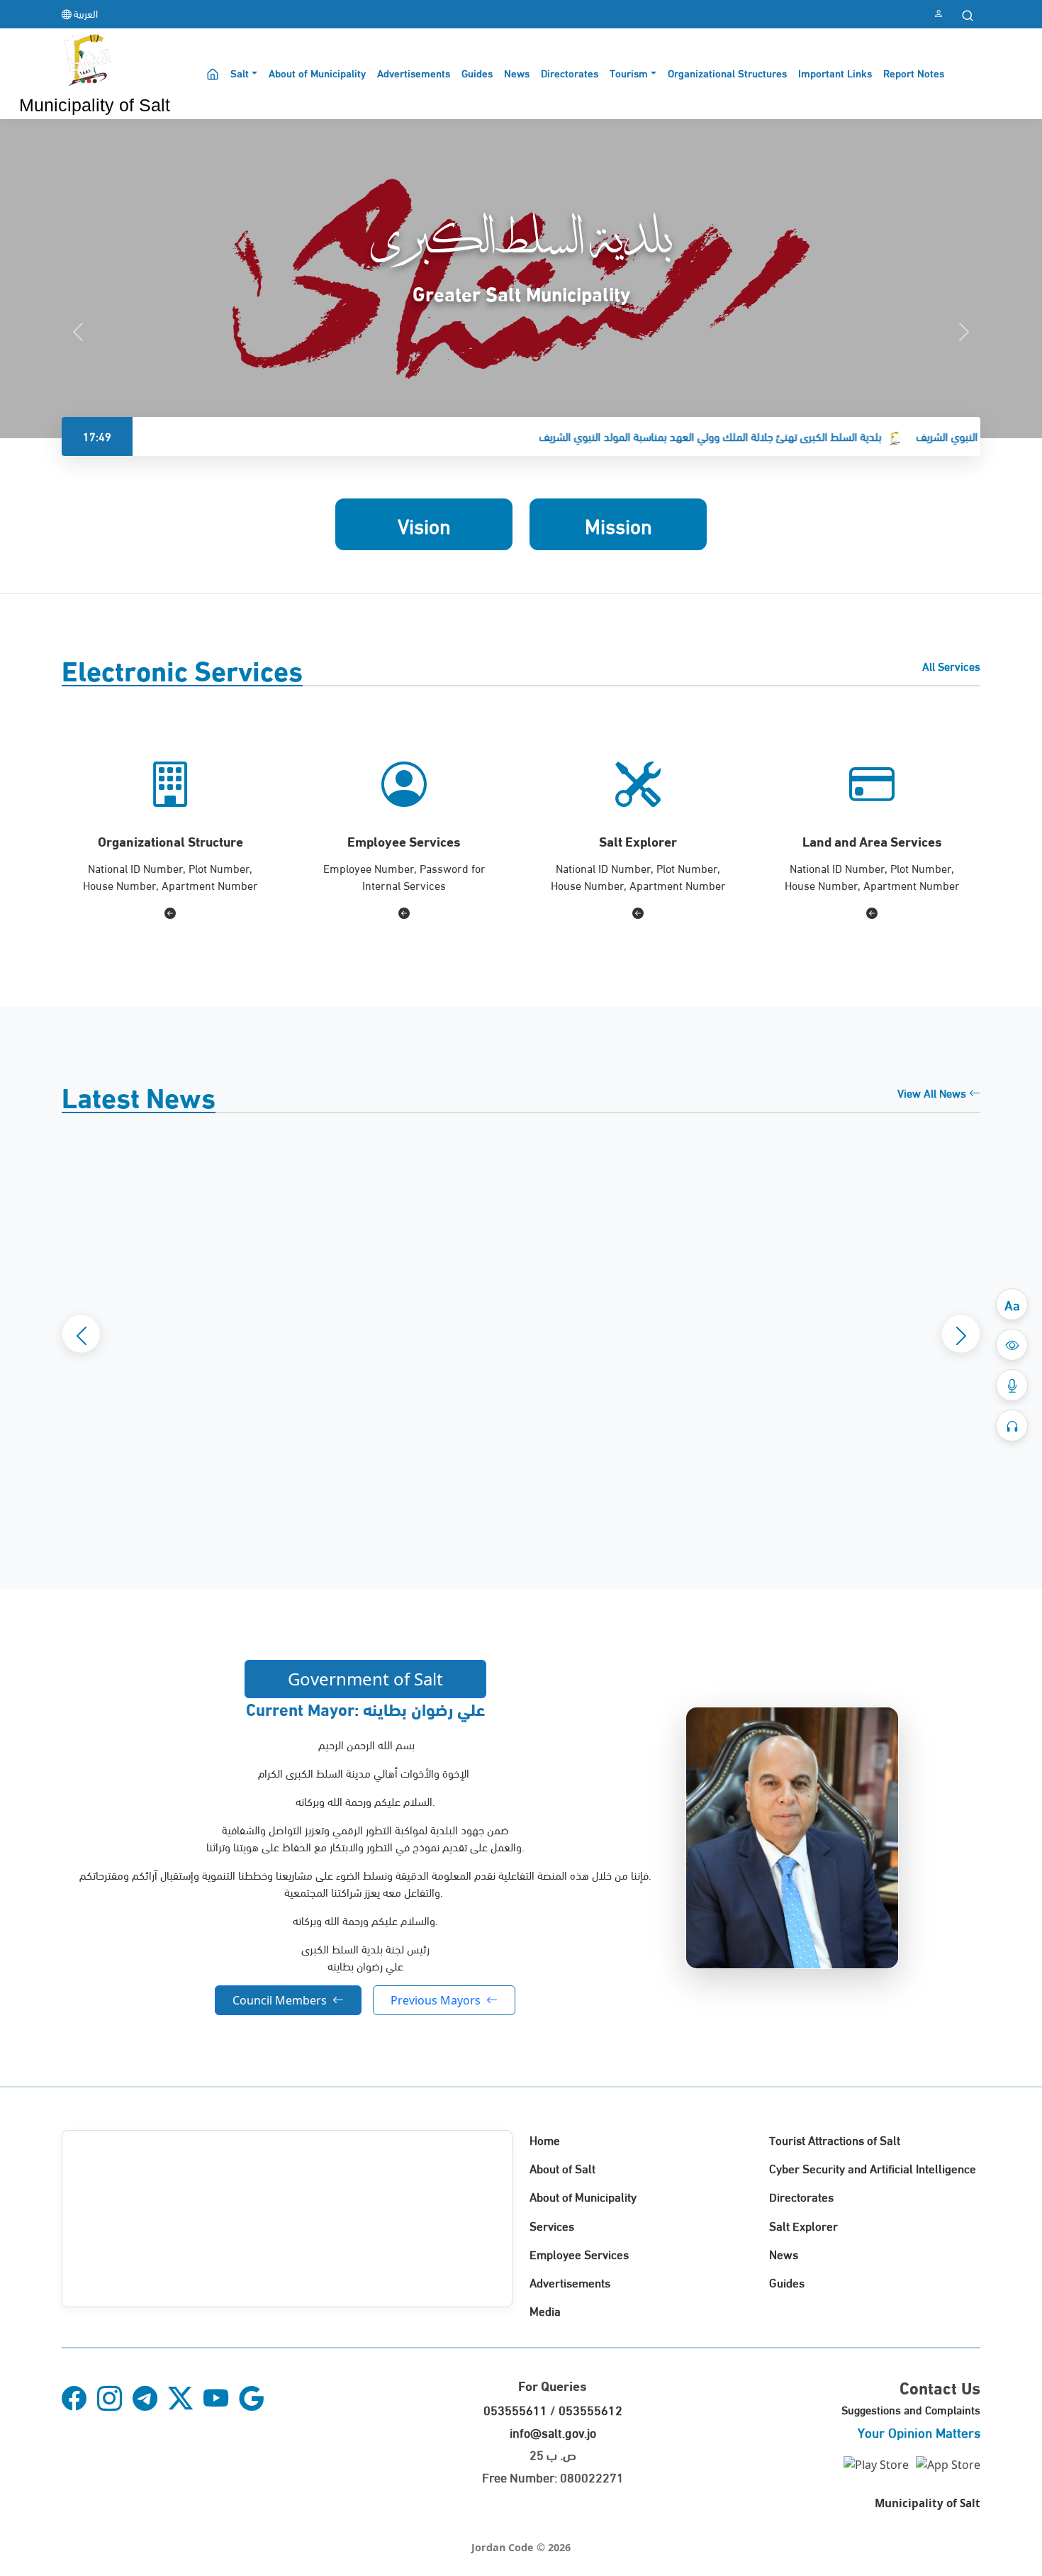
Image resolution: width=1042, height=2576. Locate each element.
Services (552, 2225)
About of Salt (562, 2167)
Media (545, 2310)
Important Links (835, 72)
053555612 (590, 2409)
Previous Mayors (436, 2000)
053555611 (515, 2409)
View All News (933, 1093)
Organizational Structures (727, 72)
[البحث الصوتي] (1012, 1385)
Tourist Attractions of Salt (835, 2139)
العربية (85, 13)
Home (545, 2139)
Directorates (570, 72)
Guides (477, 72)
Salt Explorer (803, 2225)
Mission (618, 524)
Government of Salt (365, 1679)
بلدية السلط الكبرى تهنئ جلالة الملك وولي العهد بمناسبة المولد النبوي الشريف (655, 436)
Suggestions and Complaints (911, 2409)
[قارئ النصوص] (1012, 1426)
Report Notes (914, 72)
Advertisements (414, 72)
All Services (951, 666)
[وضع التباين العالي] (1012, 1345)
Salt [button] (240, 72)
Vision (424, 524)
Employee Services (579, 2253)
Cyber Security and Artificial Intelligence (873, 2167)
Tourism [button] (629, 72)
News (517, 72)
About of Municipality (317, 72)
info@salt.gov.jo (553, 2432)
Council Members (280, 2000)
